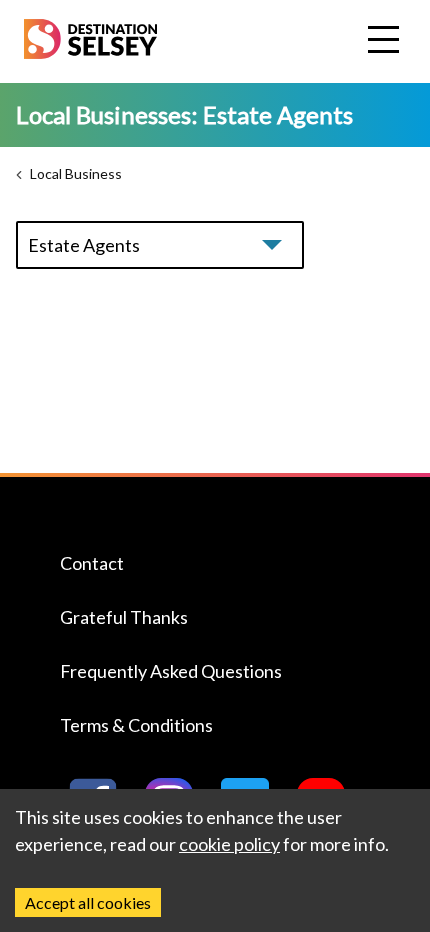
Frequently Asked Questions (171, 671)
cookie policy (229, 844)
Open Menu (386, 41)
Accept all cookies (88, 902)
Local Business (76, 173)
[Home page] (90, 52)
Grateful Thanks (124, 617)
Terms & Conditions (136, 725)
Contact (92, 563)
